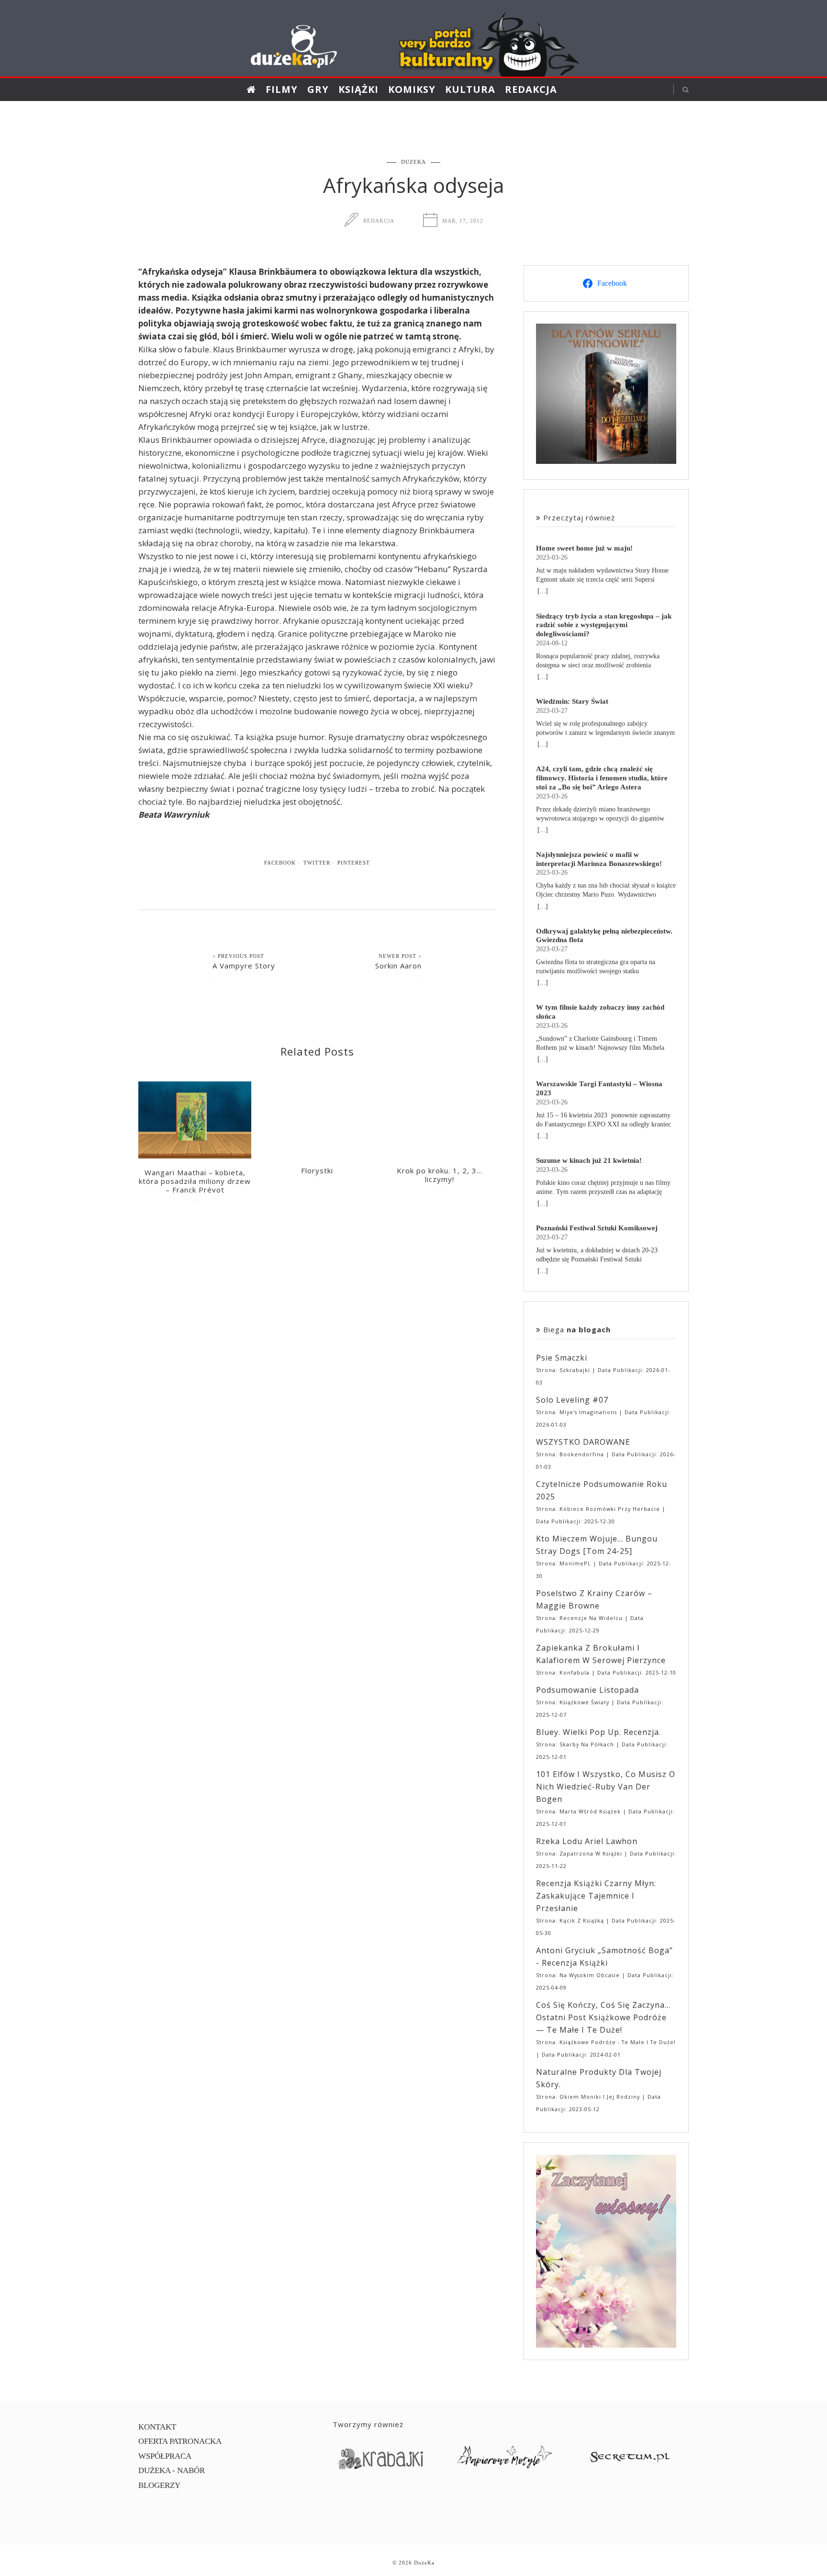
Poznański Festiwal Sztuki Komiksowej (597, 1228)
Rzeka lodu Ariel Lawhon (587, 1841)
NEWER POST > (400, 956)
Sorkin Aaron (398, 966)
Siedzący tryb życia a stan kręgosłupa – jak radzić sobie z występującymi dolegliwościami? (604, 625)
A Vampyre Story (244, 966)
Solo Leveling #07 (572, 1400)
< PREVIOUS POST (238, 956)
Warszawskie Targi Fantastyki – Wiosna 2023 (599, 1088)
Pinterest (354, 863)
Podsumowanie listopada (587, 1690)
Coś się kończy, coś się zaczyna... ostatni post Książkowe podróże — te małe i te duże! (603, 2017)
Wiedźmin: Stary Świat (572, 701)
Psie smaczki (562, 1358)
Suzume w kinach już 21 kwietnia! (589, 1160)
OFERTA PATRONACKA (180, 2441)
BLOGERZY (159, 2485)
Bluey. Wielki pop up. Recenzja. (598, 1732)
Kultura (470, 89)
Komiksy (412, 89)
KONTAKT (157, 2427)
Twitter (317, 863)
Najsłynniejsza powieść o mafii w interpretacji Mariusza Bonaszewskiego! (599, 859)
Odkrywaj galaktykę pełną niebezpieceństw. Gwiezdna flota (604, 935)
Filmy (282, 89)
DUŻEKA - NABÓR (172, 2470)
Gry (318, 89)
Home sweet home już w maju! (584, 548)
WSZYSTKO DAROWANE (583, 1442)
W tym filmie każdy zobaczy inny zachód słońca (600, 1012)
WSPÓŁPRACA (165, 2456)
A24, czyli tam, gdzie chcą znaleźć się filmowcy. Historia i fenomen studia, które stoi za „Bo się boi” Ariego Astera (602, 778)
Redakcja (531, 89)
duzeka (413, 162)
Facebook (280, 863)
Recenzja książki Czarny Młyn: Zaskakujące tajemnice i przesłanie (596, 1896)
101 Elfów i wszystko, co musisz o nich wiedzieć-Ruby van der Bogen (606, 1787)
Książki (358, 89)
